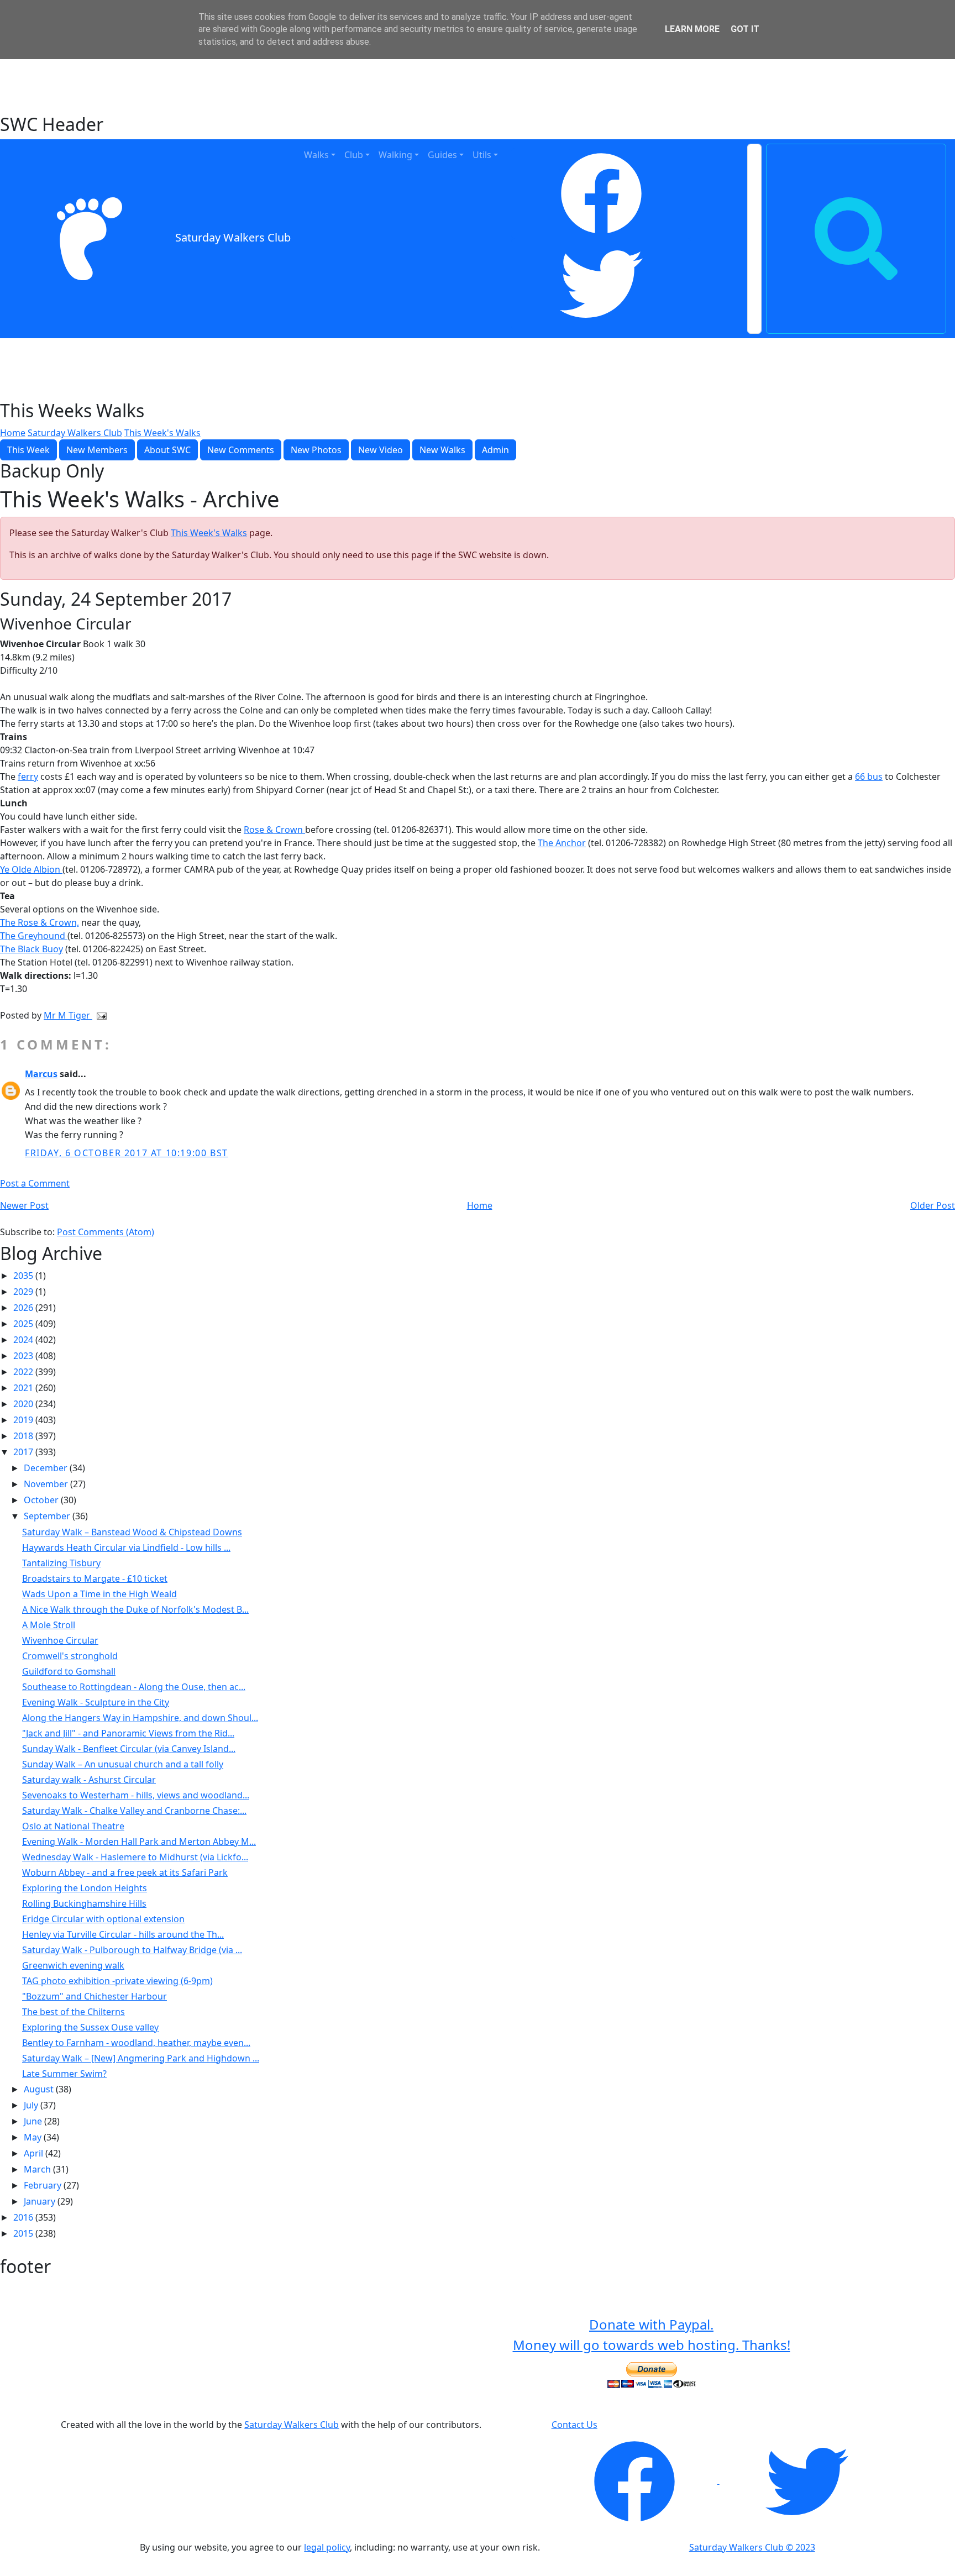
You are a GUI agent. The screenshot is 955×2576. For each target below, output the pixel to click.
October (42, 1500)
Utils (482, 155)
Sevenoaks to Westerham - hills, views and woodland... (136, 1795)
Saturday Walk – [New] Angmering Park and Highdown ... (141, 2058)
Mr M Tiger (68, 1015)
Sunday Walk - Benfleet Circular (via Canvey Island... (129, 1749)
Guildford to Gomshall (69, 1671)
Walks (316, 155)
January (41, 2201)
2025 (24, 1324)
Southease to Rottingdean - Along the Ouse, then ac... (134, 1687)
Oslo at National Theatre (73, 1826)
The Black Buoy (32, 949)
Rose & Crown (274, 830)
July (32, 2105)
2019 (24, 1420)
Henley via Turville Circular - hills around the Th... (123, 1934)
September (48, 1516)
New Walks (442, 450)
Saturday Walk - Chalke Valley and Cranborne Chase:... (134, 1811)
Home (13, 433)
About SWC (167, 450)
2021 (24, 1388)
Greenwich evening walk (73, 1965)
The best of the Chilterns (74, 2012)
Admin (495, 450)
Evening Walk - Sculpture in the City (96, 1702)
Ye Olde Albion (31, 869)
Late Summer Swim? (64, 2074)
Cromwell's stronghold (70, 1656)
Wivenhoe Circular (60, 1640)
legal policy (327, 2547)
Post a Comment (35, 1183)
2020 (24, 1404)
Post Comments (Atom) (106, 1232)
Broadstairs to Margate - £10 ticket (95, 1578)
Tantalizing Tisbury (61, 1563)
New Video (381, 450)
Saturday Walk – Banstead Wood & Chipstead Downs (132, 1532)
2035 (24, 1276)
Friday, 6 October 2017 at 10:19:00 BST (127, 1153)
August (40, 2089)
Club (354, 155)
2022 (24, 1372)
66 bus (869, 777)
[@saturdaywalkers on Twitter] (807, 2480)
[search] (856, 239)
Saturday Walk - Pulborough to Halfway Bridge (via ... (132, 1950)
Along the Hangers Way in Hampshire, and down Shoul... (140, 1718)
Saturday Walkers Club (233, 238)
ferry (28, 777)
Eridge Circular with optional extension (103, 1919)
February (44, 2185)
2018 (24, 1436)
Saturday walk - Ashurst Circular (89, 1780)
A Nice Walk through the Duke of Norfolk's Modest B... (135, 1609)
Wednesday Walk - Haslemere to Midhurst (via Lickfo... (135, 1857)
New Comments (241, 450)
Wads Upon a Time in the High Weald (99, 1594)
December (47, 1468)
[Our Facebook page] (636, 2480)
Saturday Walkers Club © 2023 (752, 2547)
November (47, 1484)
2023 (24, 1356)
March (38, 2169)
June (34, 2121)
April (35, 2153)
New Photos (316, 450)
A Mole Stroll (49, 1625)
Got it (745, 29)
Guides (442, 155)
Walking (395, 155)
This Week (28, 450)
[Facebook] (601, 193)
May (34, 2137)
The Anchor (562, 843)
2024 (24, 1340)
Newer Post (24, 1205)
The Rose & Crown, (40, 922)
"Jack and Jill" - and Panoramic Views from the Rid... (128, 1733)
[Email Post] (99, 1015)
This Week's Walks (162, 433)
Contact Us (574, 2425)
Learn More (692, 29)
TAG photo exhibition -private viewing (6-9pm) (117, 1981)
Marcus (41, 1074)
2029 (24, 1292)
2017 (24, 1452)
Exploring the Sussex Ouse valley (90, 2027)
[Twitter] (601, 284)
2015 (24, 2233)
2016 (24, 2217)
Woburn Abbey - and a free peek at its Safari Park (125, 1872)
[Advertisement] (478, 86)
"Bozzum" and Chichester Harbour (95, 1996)
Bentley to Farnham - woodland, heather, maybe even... (136, 2043)
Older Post (933, 1205)
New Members (97, 450)
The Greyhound (34, 936)
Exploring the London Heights (85, 1888)
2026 (24, 1308)
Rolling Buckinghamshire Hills (84, 1903)
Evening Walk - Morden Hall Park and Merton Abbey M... (139, 1842)
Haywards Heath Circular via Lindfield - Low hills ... (126, 1547)
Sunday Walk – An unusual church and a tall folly (123, 1764)
